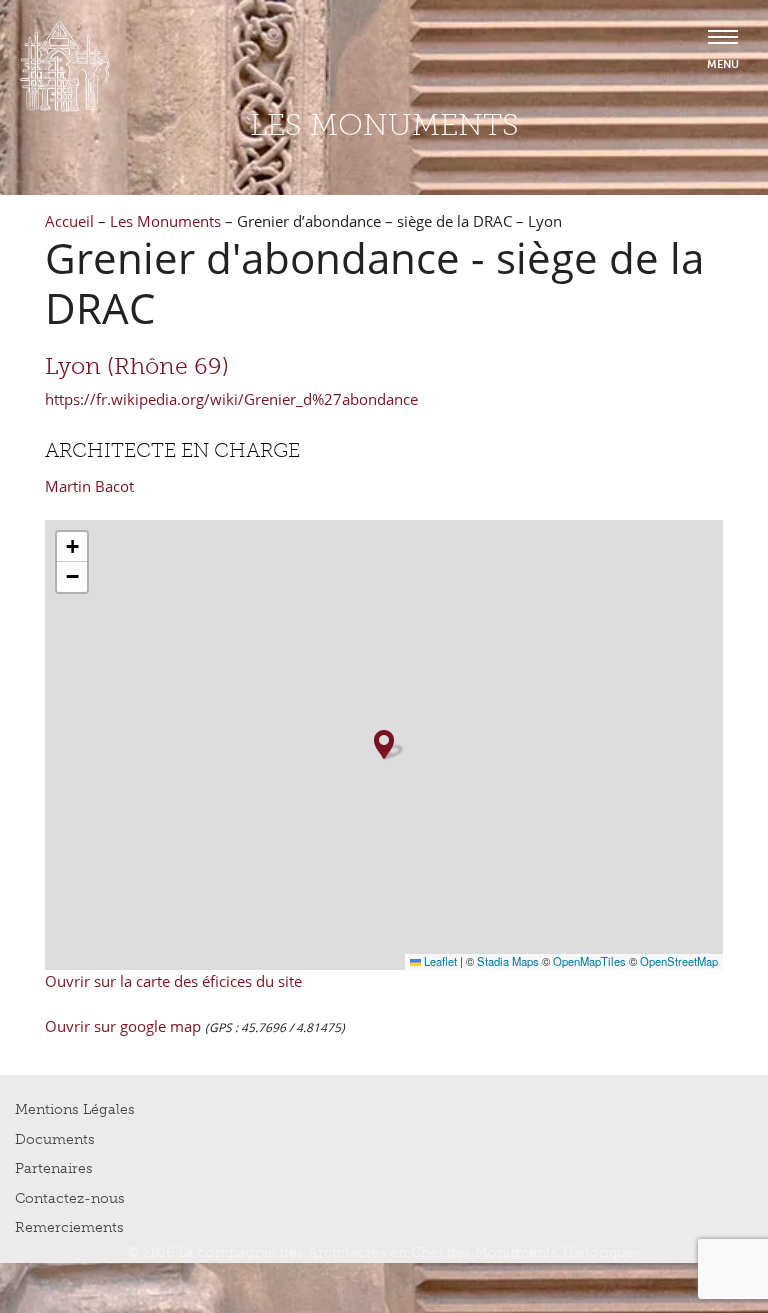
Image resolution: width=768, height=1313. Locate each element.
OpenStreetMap (679, 961)
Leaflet (439, 961)
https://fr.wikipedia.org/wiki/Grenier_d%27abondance (231, 399)
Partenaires (54, 1168)
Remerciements (69, 1227)
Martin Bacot (89, 486)
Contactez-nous (70, 1198)
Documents (55, 1139)
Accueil (69, 221)
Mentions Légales (75, 1109)
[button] (384, 744)
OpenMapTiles (589, 961)
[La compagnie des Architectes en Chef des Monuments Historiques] (65, 107)
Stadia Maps (508, 961)
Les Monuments (165, 221)
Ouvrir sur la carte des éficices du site (173, 981)
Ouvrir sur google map (125, 1026)
